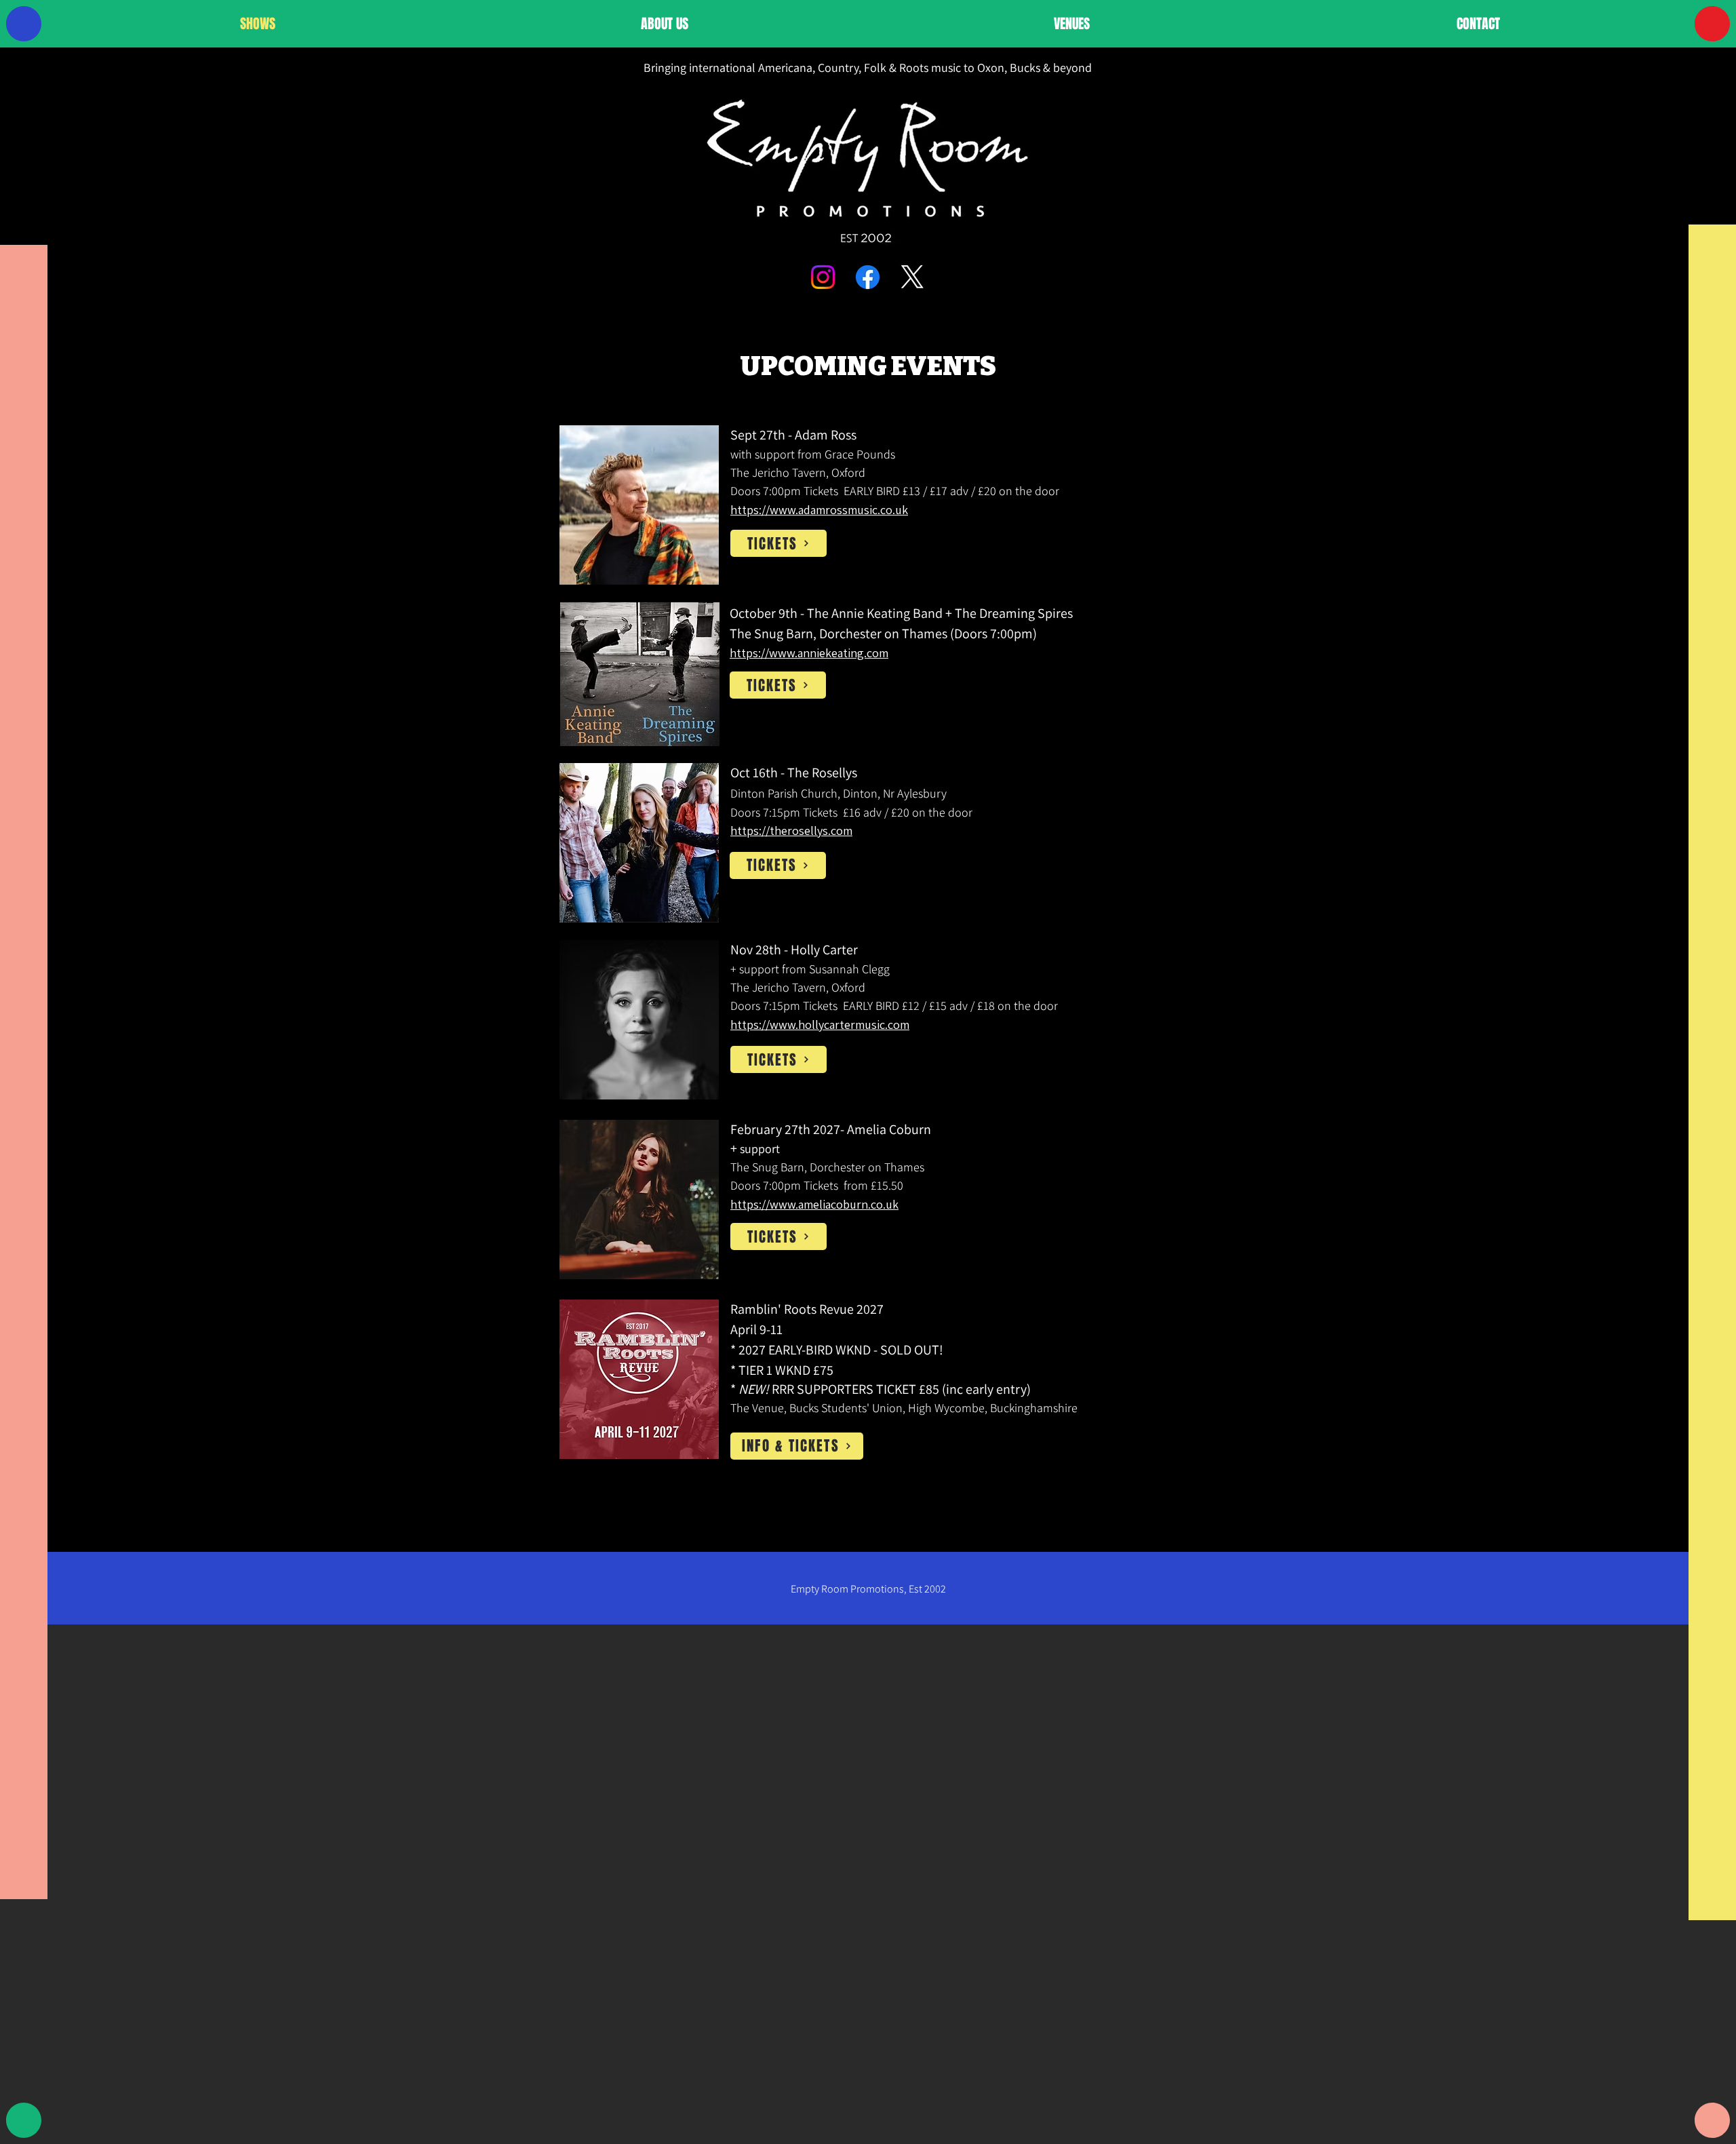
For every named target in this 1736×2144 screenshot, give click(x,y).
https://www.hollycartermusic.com (820, 1025)
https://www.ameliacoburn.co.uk (814, 1204)
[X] (912, 277)
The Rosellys (822, 773)
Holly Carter (826, 950)
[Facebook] (868, 277)
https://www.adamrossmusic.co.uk (819, 510)
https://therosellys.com (791, 831)
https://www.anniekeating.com (809, 653)
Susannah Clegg (849, 969)
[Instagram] (823, 277)
